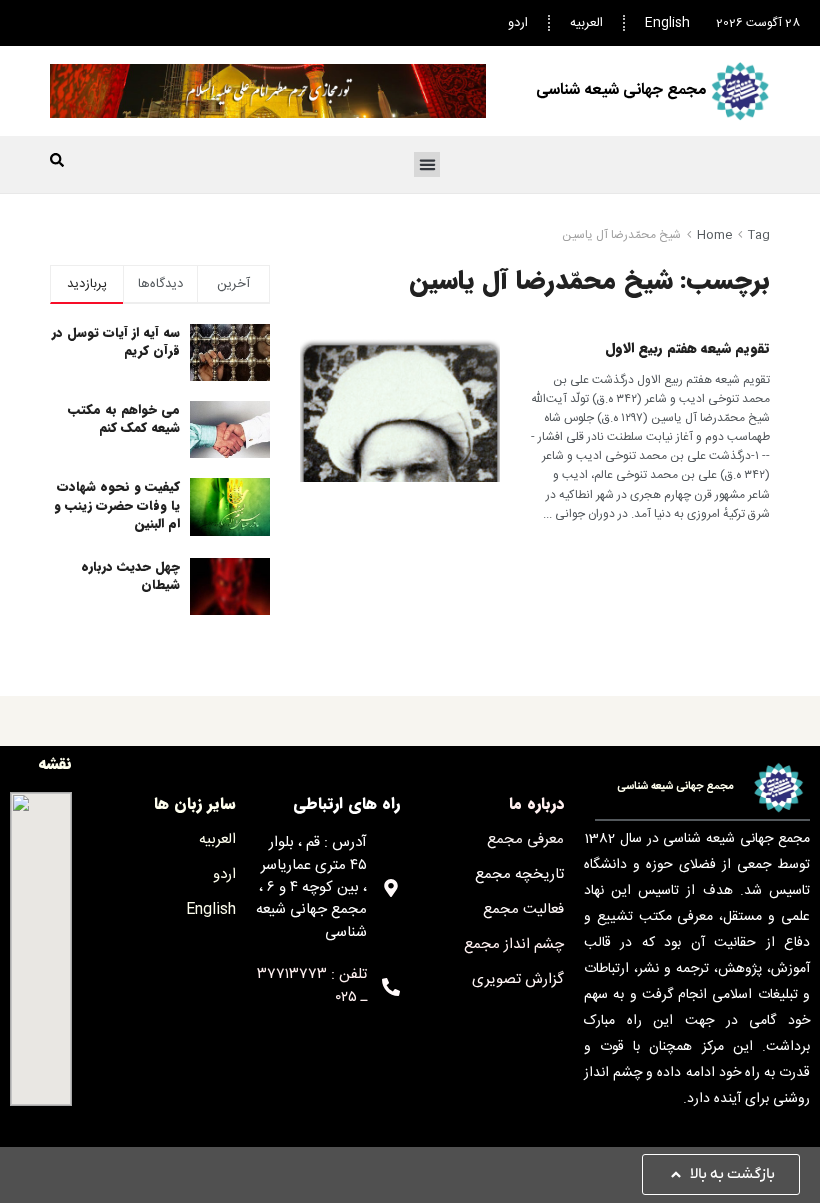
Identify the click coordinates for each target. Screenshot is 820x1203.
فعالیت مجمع (523, 909)
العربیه (586, 23)
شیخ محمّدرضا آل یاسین (621, 235)
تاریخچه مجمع (519, 874)
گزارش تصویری (518, 979)
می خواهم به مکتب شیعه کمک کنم (124, 418)
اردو (518, 23)
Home (714, 235)
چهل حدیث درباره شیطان (130, 575)
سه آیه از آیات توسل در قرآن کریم (116, 341)
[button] (427, 165)
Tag (759, 235)
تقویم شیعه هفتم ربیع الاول (687, 348)
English (667, 23)
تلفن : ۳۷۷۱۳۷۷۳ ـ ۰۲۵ (312, 985)
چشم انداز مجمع (514, 944)
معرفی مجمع (525, 839)
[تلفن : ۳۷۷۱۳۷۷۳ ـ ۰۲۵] (391, 987)
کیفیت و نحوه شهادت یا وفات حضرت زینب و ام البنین (117, 504)
